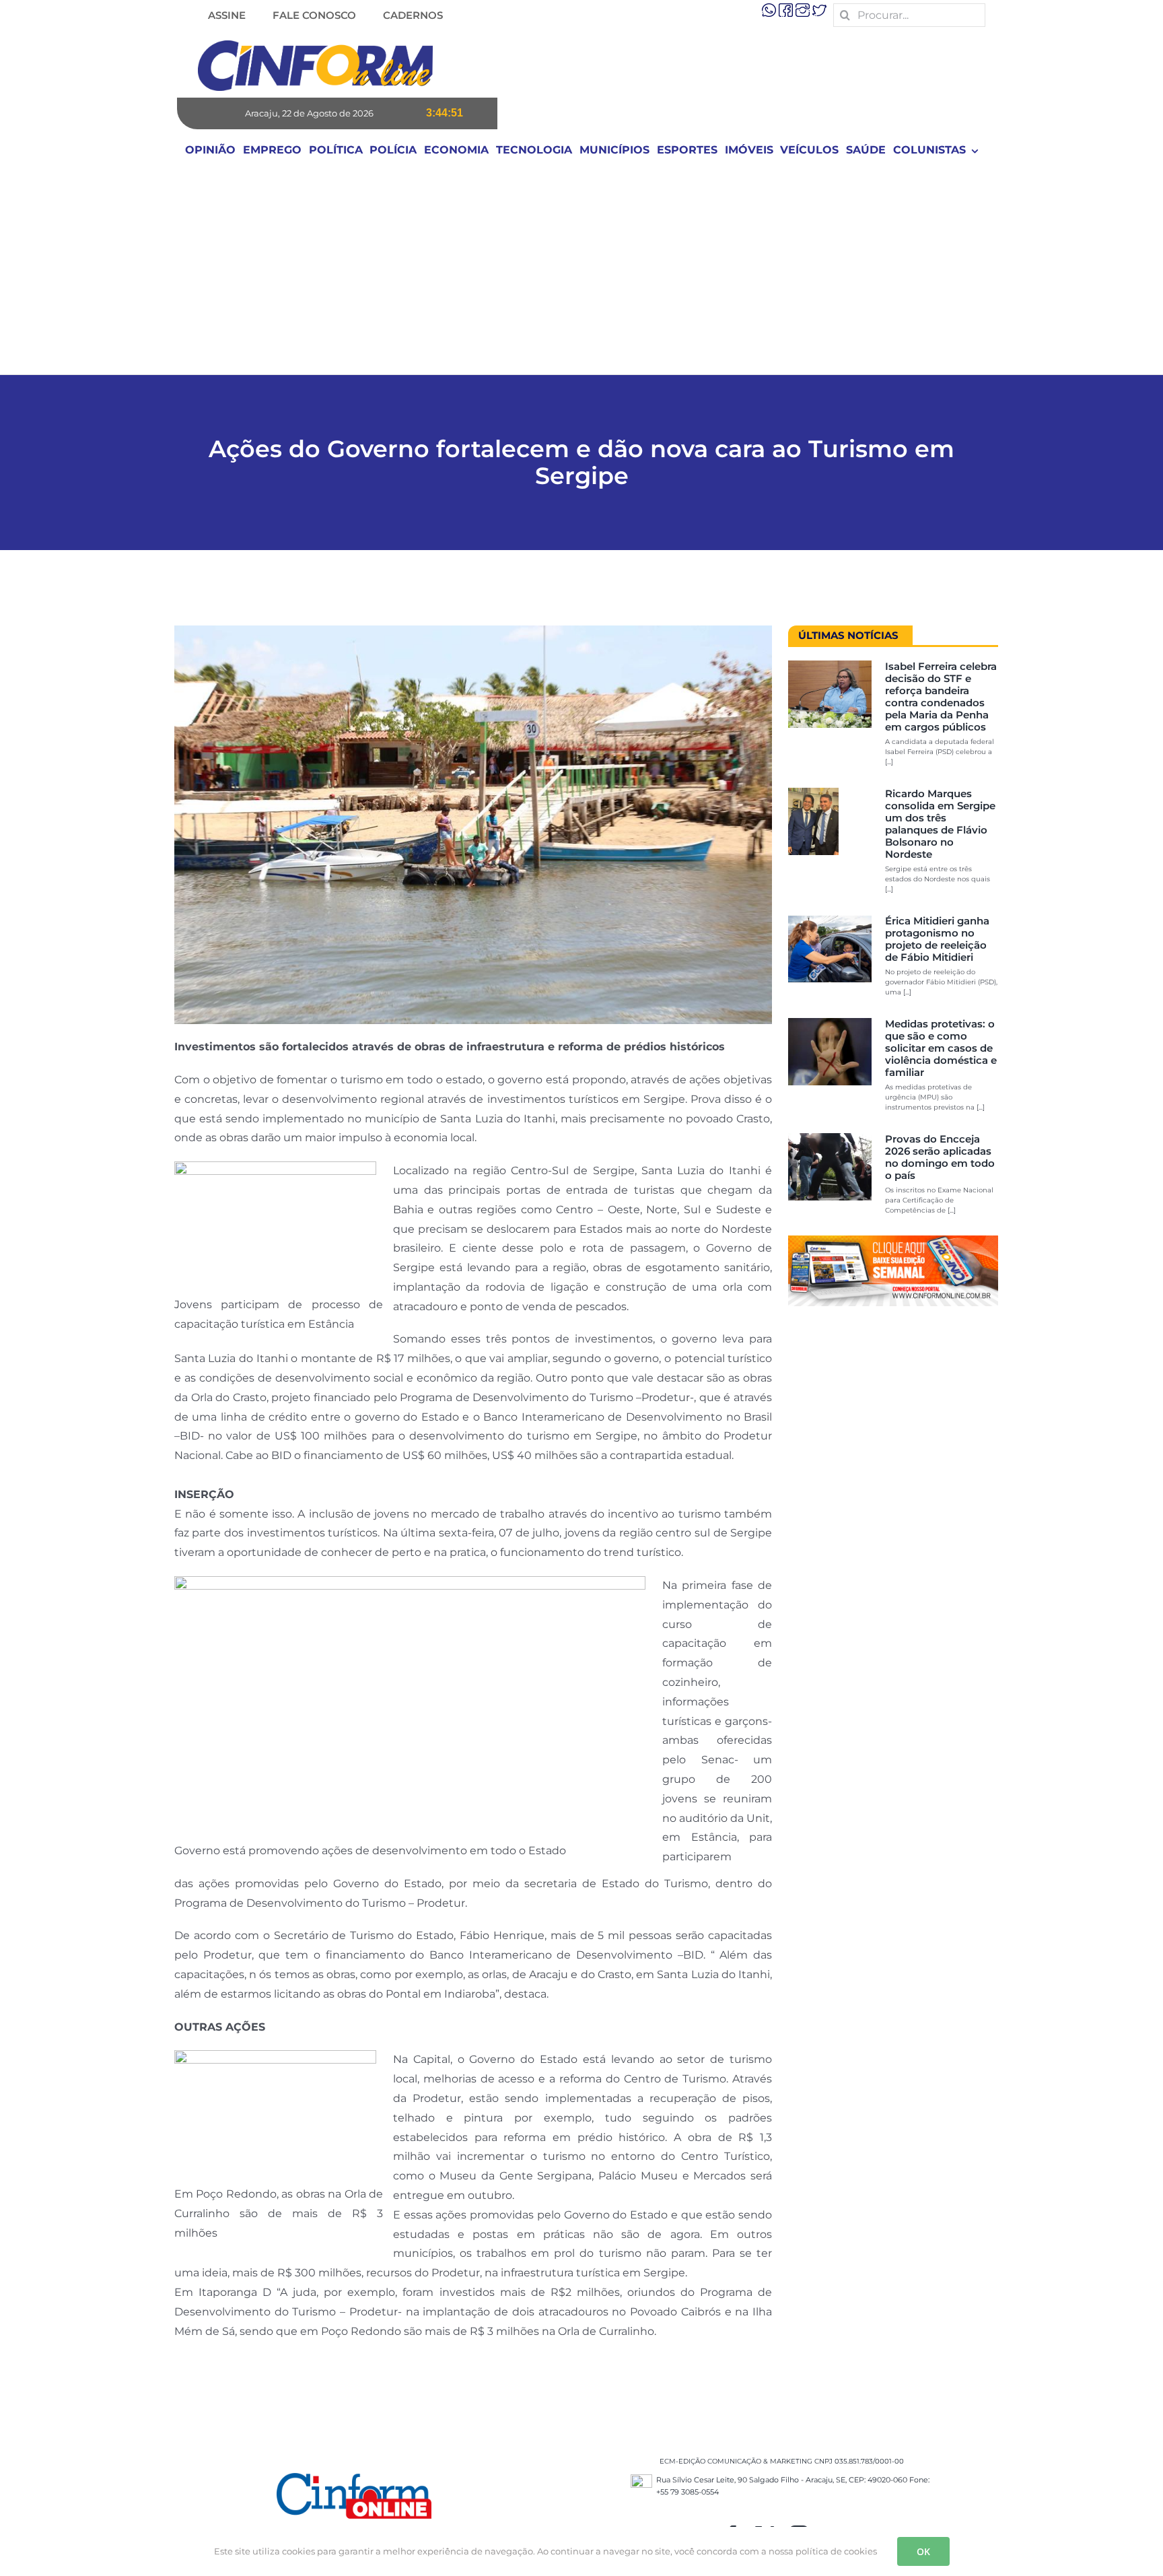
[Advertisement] (581, 273)
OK (923, 2551)
